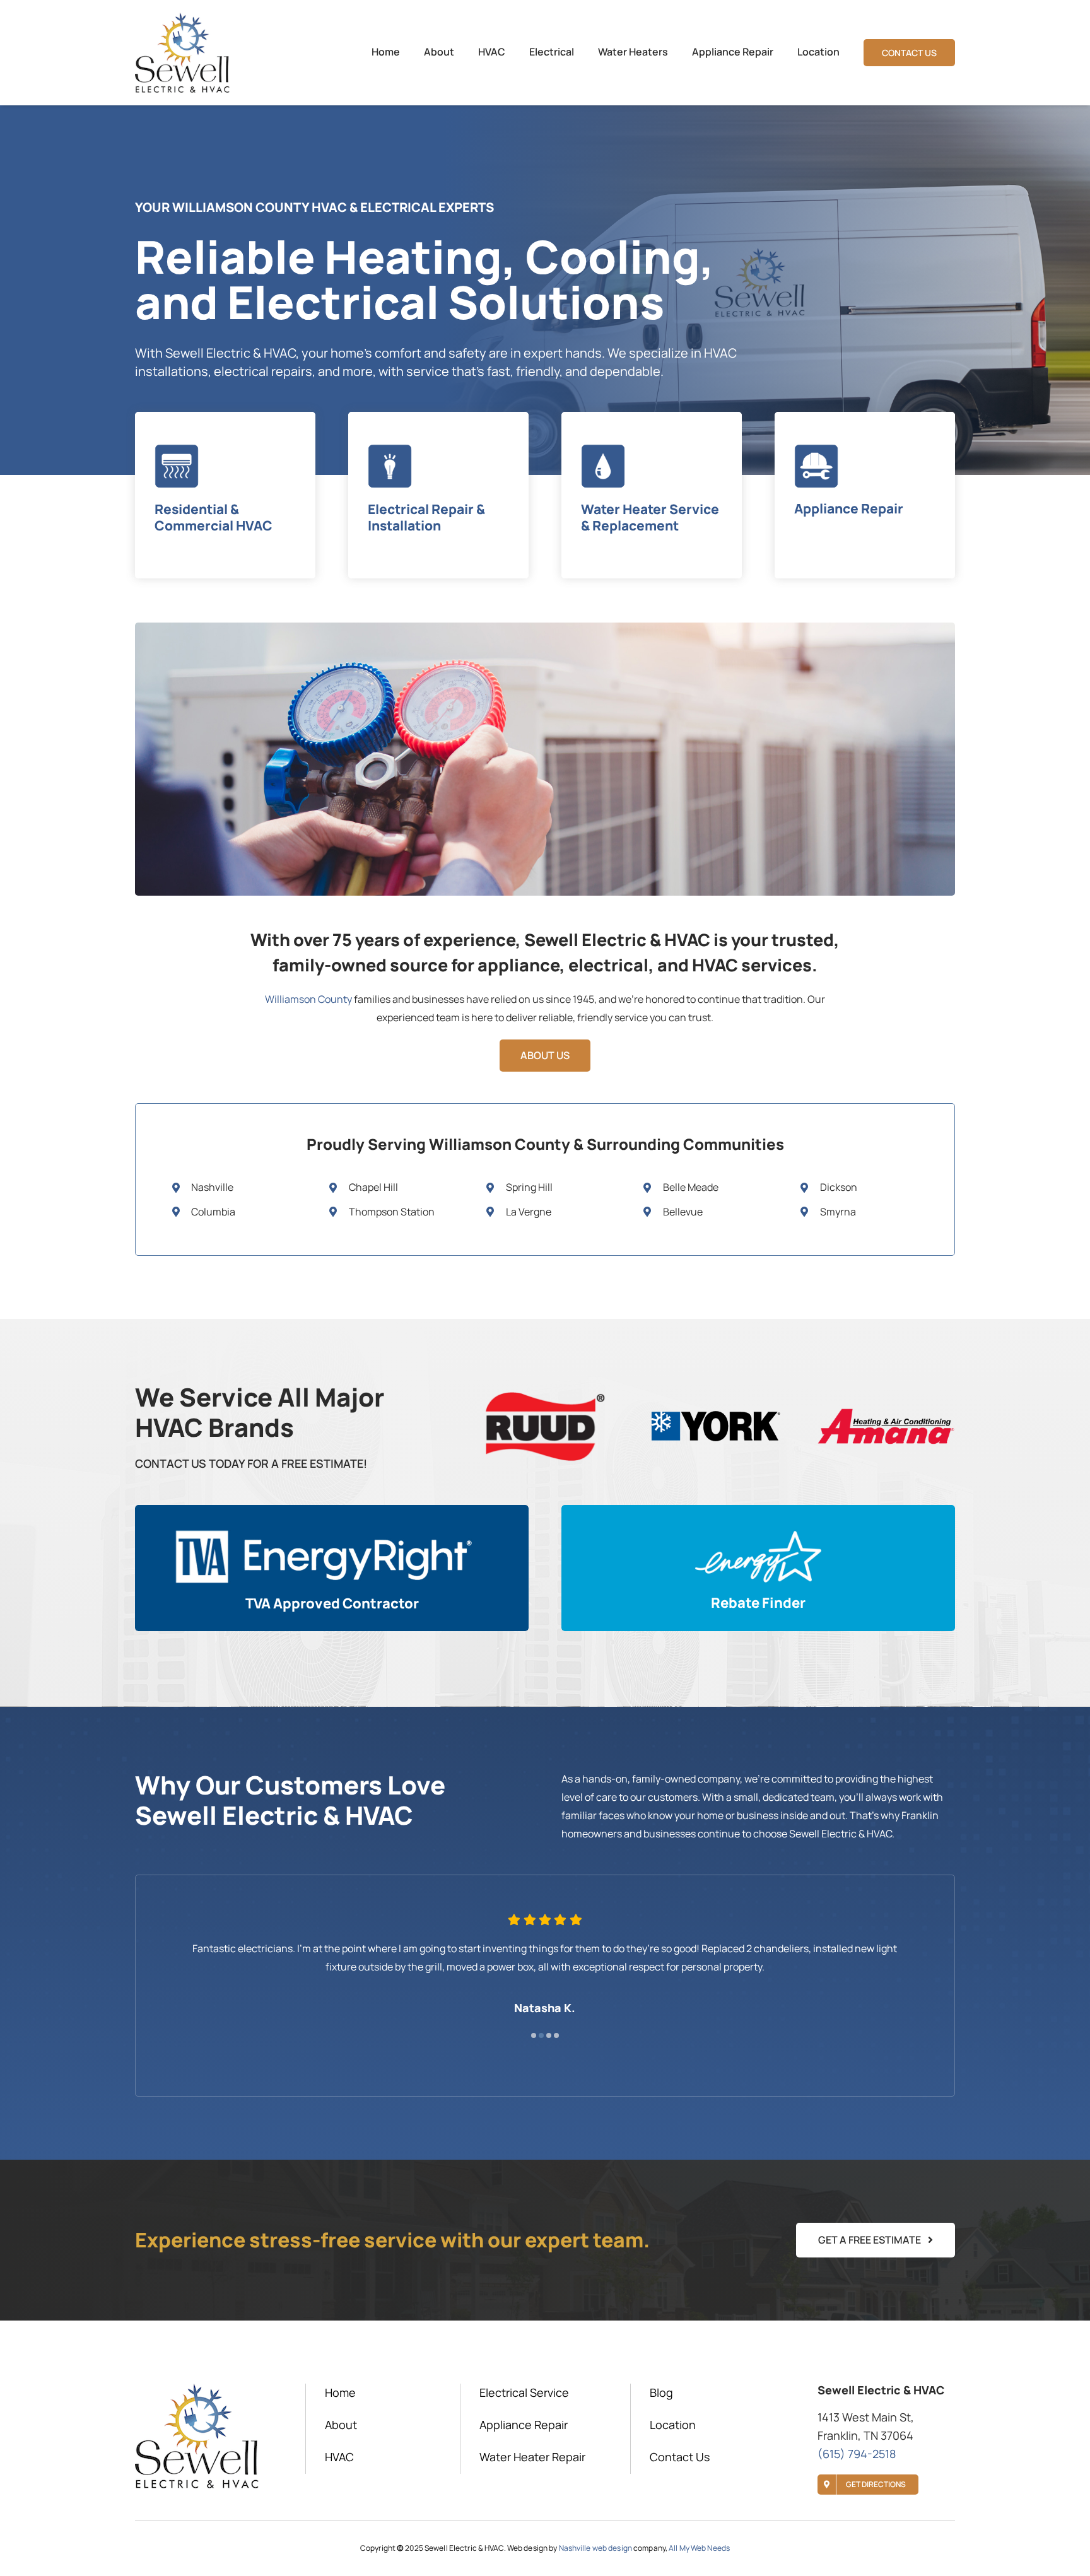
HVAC (339, 2457)
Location (673, 2425)
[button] (534, 2035)
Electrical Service (524, 2392)
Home (340, 2392)
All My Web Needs (699, 2548)
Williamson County (308, 999)
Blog (661, 2392)
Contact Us (680, 2457)
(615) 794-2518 (857, 2454)
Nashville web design (595, 2548)
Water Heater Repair (532, 2457)
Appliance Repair (524, 2425)
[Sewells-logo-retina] (182, 18)
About (341, 2425)
